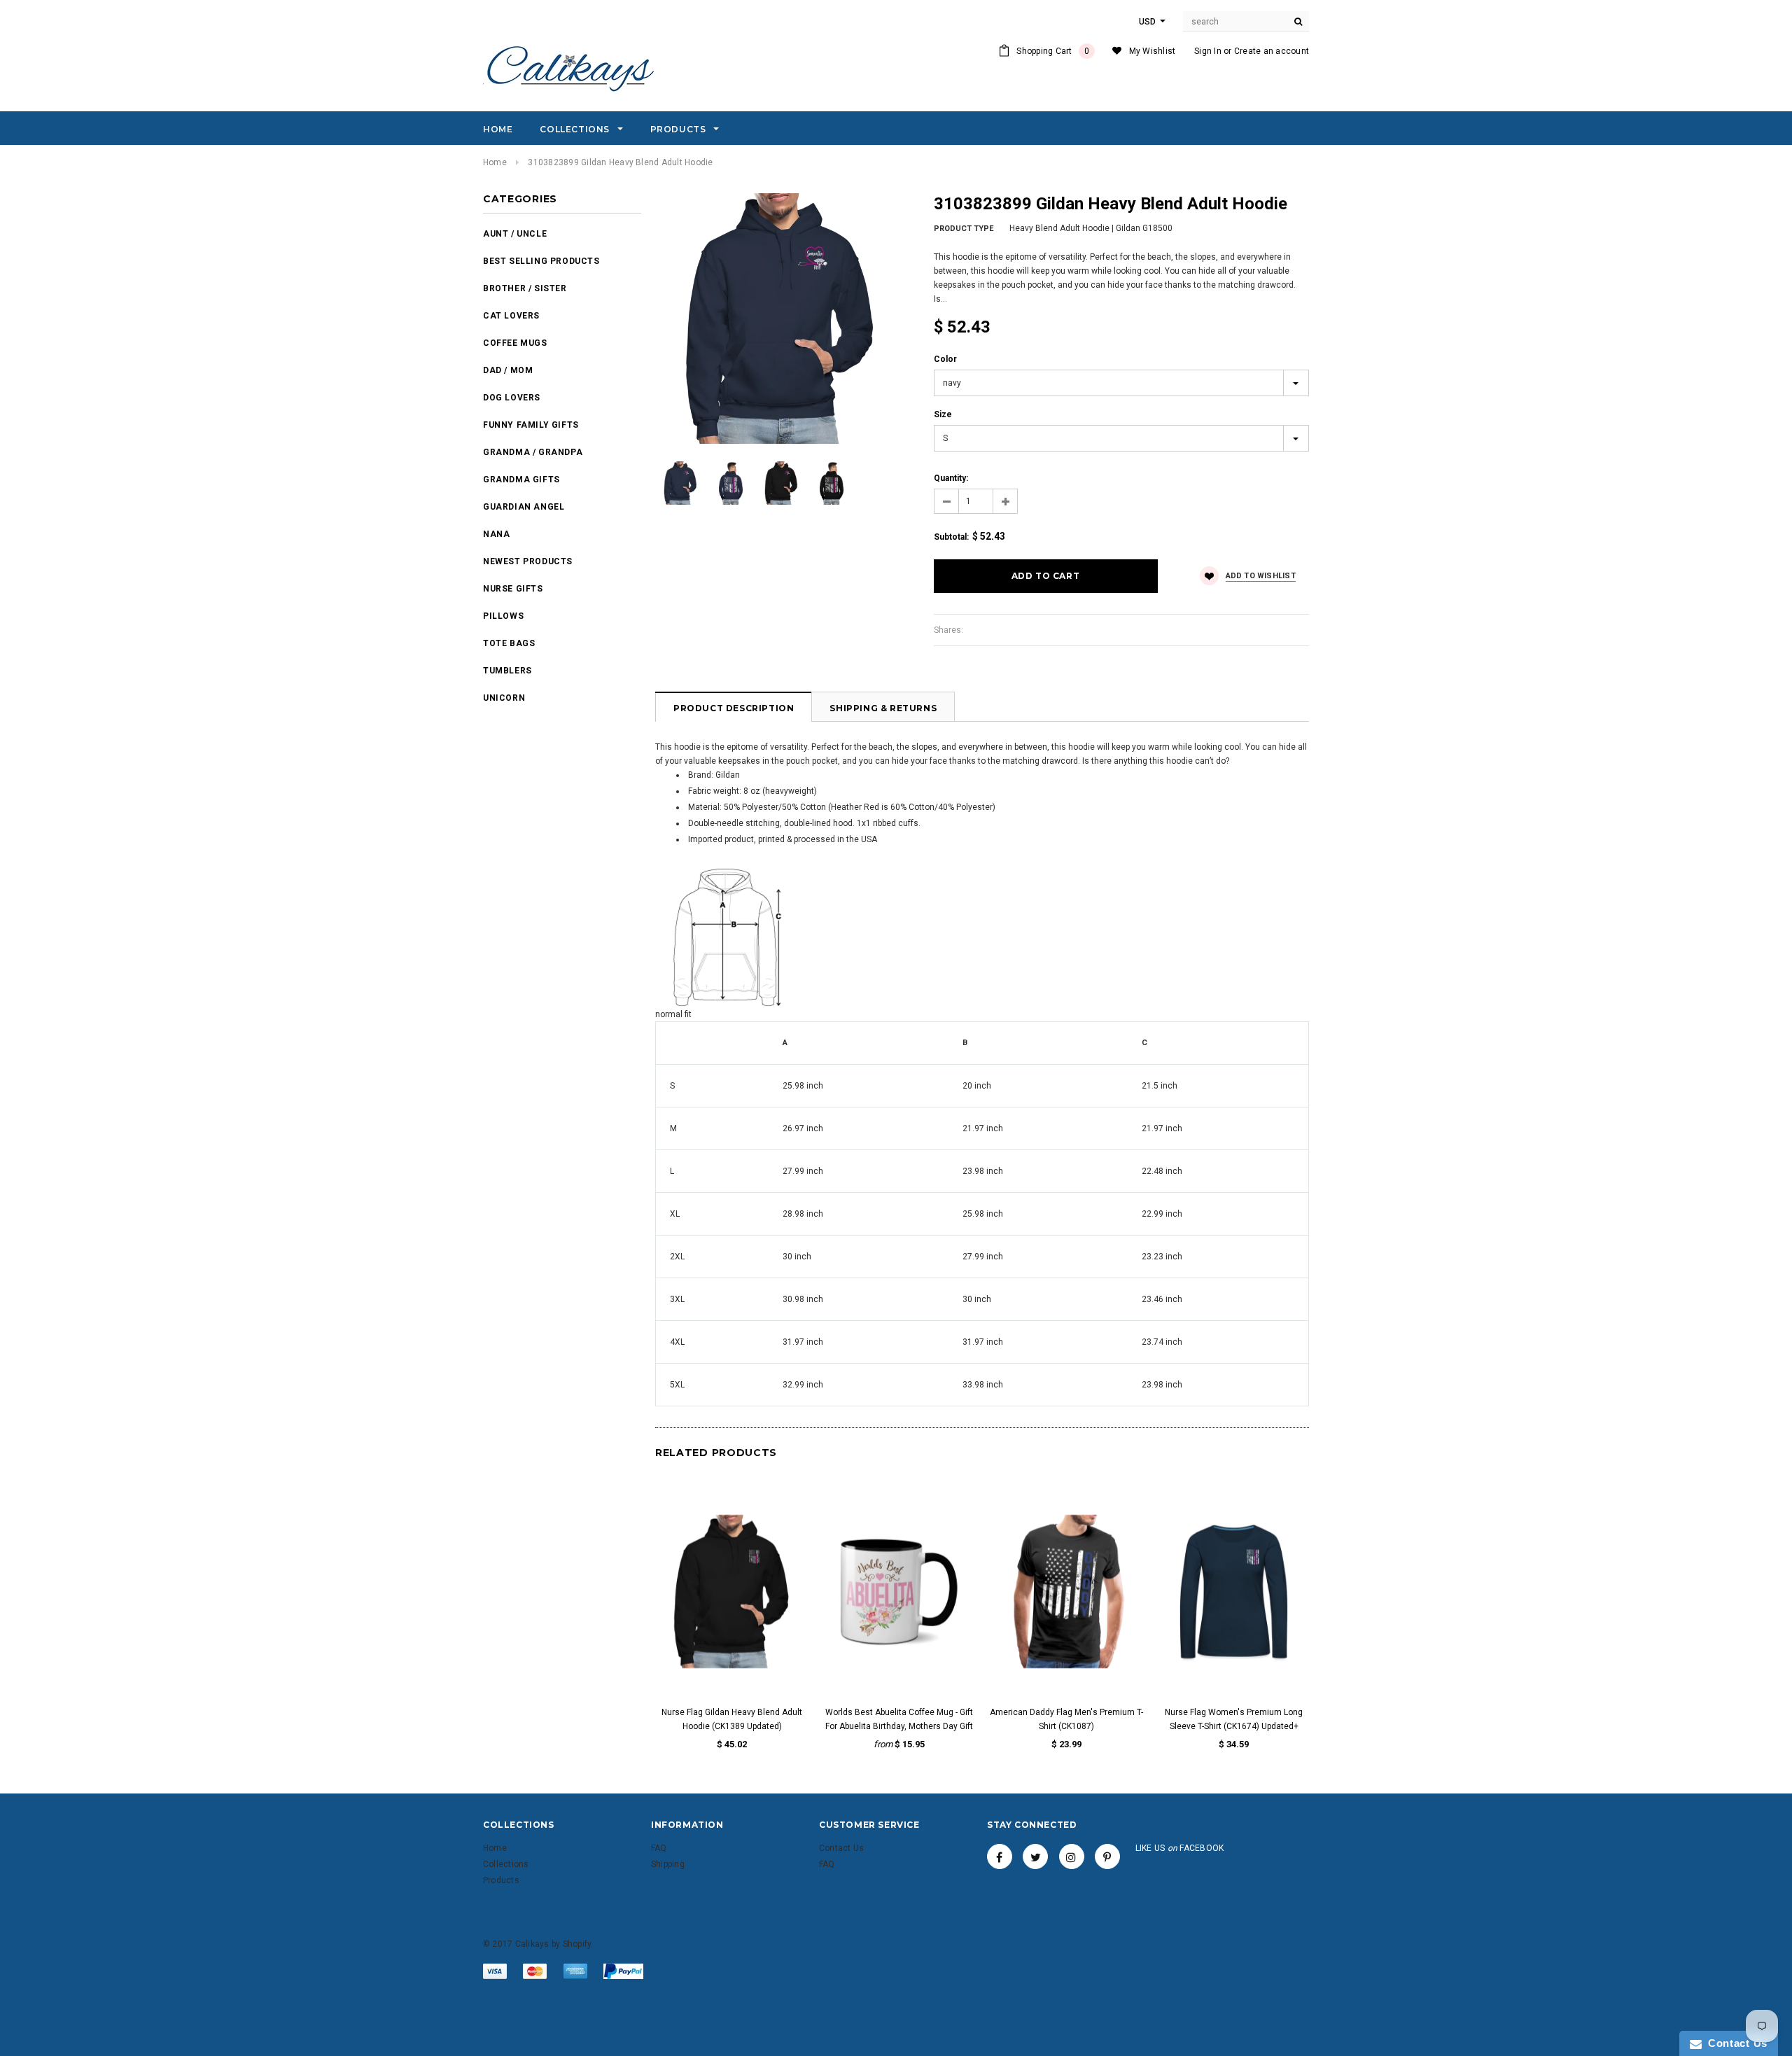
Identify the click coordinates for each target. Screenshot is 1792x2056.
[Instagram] (1072, 1856)
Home (495, 162)
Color (945, 359)
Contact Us (1735, 2043)
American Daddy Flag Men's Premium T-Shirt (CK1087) (1066, 1719)
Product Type (964, 229)
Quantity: (951, 478)
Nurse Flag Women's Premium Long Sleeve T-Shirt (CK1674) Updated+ (1234, 1719)
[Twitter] (1035, 1856)
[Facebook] (1000, 1856)
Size (943, 414)
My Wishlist (1153, 51)
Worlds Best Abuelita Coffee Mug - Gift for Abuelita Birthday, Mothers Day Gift (899, 1719)
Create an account (1272, 51)
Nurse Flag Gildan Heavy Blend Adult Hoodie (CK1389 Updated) (732, 1719)
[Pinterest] (1107, 1856)
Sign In (1208, 51)
